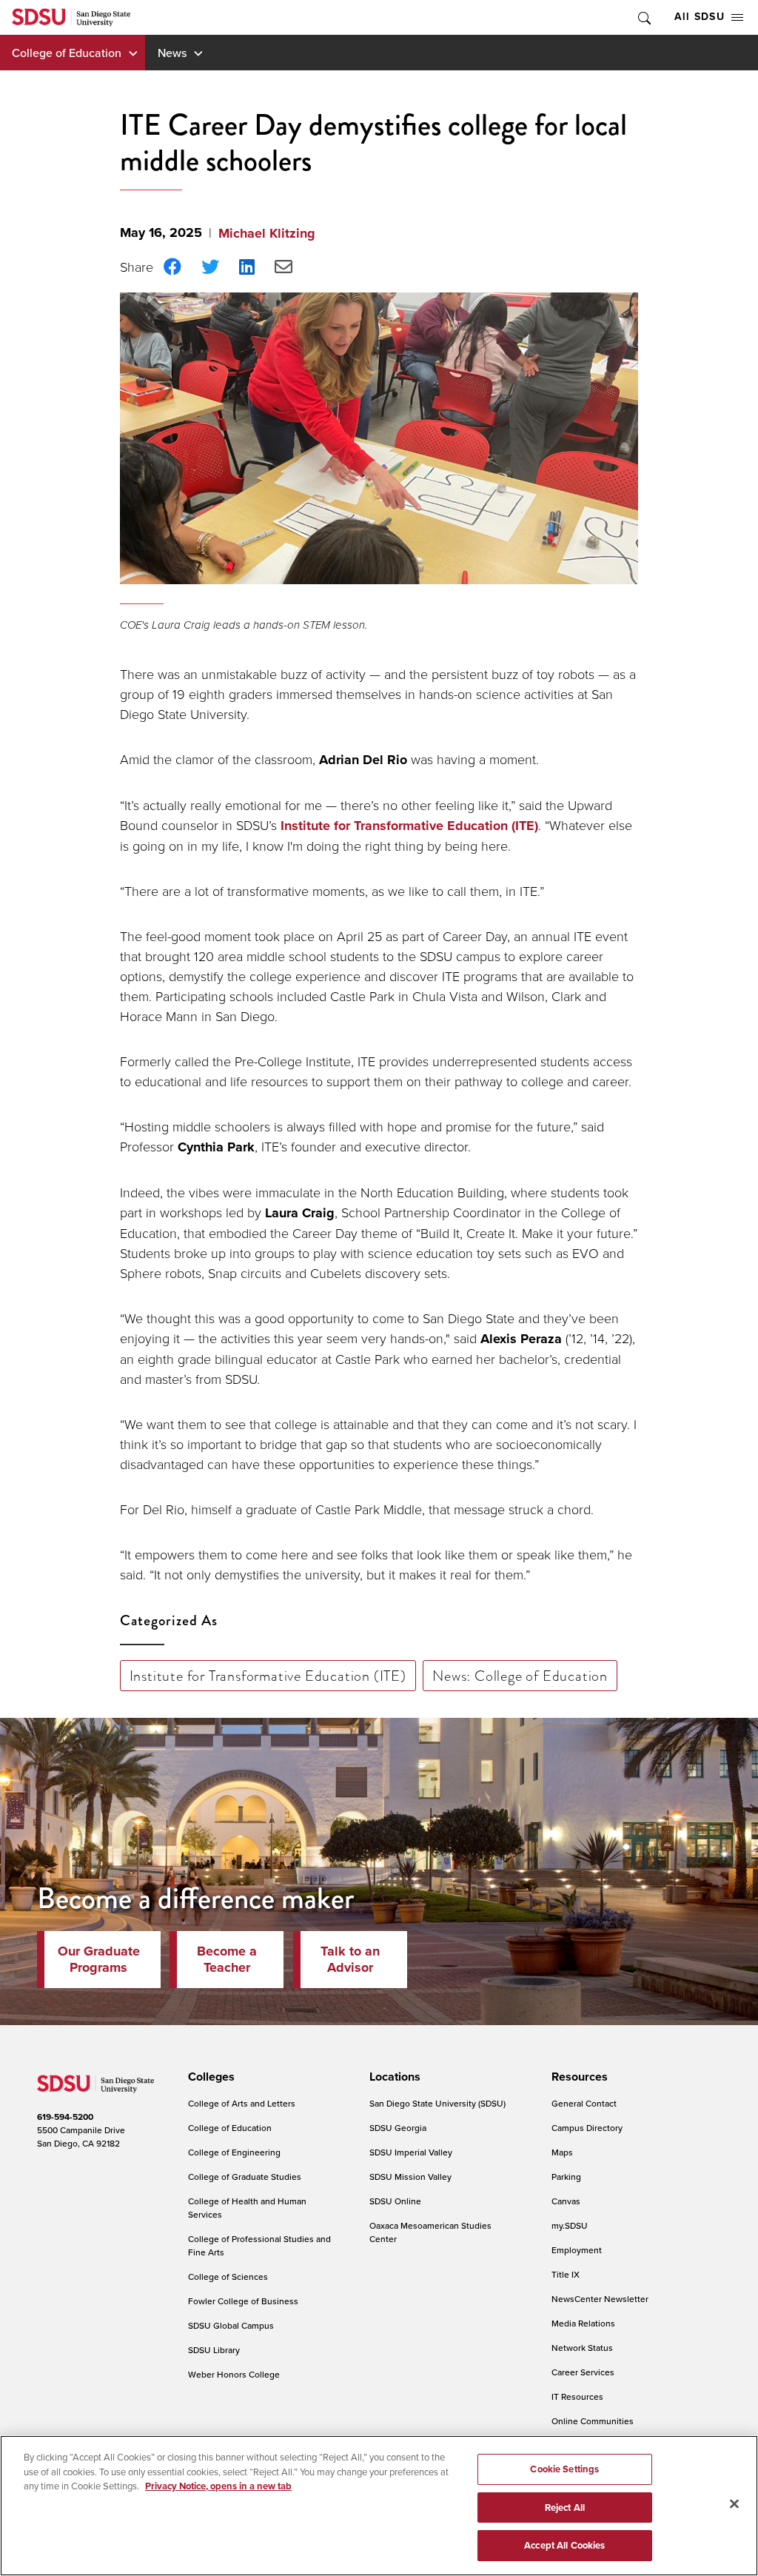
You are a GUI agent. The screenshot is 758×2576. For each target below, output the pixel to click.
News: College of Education (520, 1676)
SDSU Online (395, 2201)
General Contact (584, 2103)
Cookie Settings (564, 2469)
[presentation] (209, 2077)
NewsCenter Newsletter (600, 2299)
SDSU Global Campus (231, 2325)
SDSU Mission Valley (410, 2177)
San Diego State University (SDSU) (437, 2103)
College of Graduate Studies (245, 2177)
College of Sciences (228, 2276)
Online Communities (593, 2421)
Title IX (566, 2274)
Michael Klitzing (267, 233)
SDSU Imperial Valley (411, 2152)
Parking (566, 2177)
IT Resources (577, 2396)
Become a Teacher (227, 1959)
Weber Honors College (234, 2374)
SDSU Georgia (398, 2128)
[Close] (734, 2504)
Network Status (582, 2348)
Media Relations (583, 2323)
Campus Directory (587, 2128)
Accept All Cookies (564, 2545)
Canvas (566, 2201)
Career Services (583, 2372)
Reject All (565, 2508)
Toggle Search (643, 17)
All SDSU (700, 17)
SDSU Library (214, 2350)
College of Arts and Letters (242, 2103)
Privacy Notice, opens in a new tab (218, 2486)
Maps (562, 2152)
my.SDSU (570, 2225)
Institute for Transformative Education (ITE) (409, 826)
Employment (577, 2250)
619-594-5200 (65, 2117)
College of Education (67, 53)
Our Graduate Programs (99, 1959)
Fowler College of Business (243, 2301)
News (172, 53)
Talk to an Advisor (350, 1959)
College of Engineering (234, 2152)
